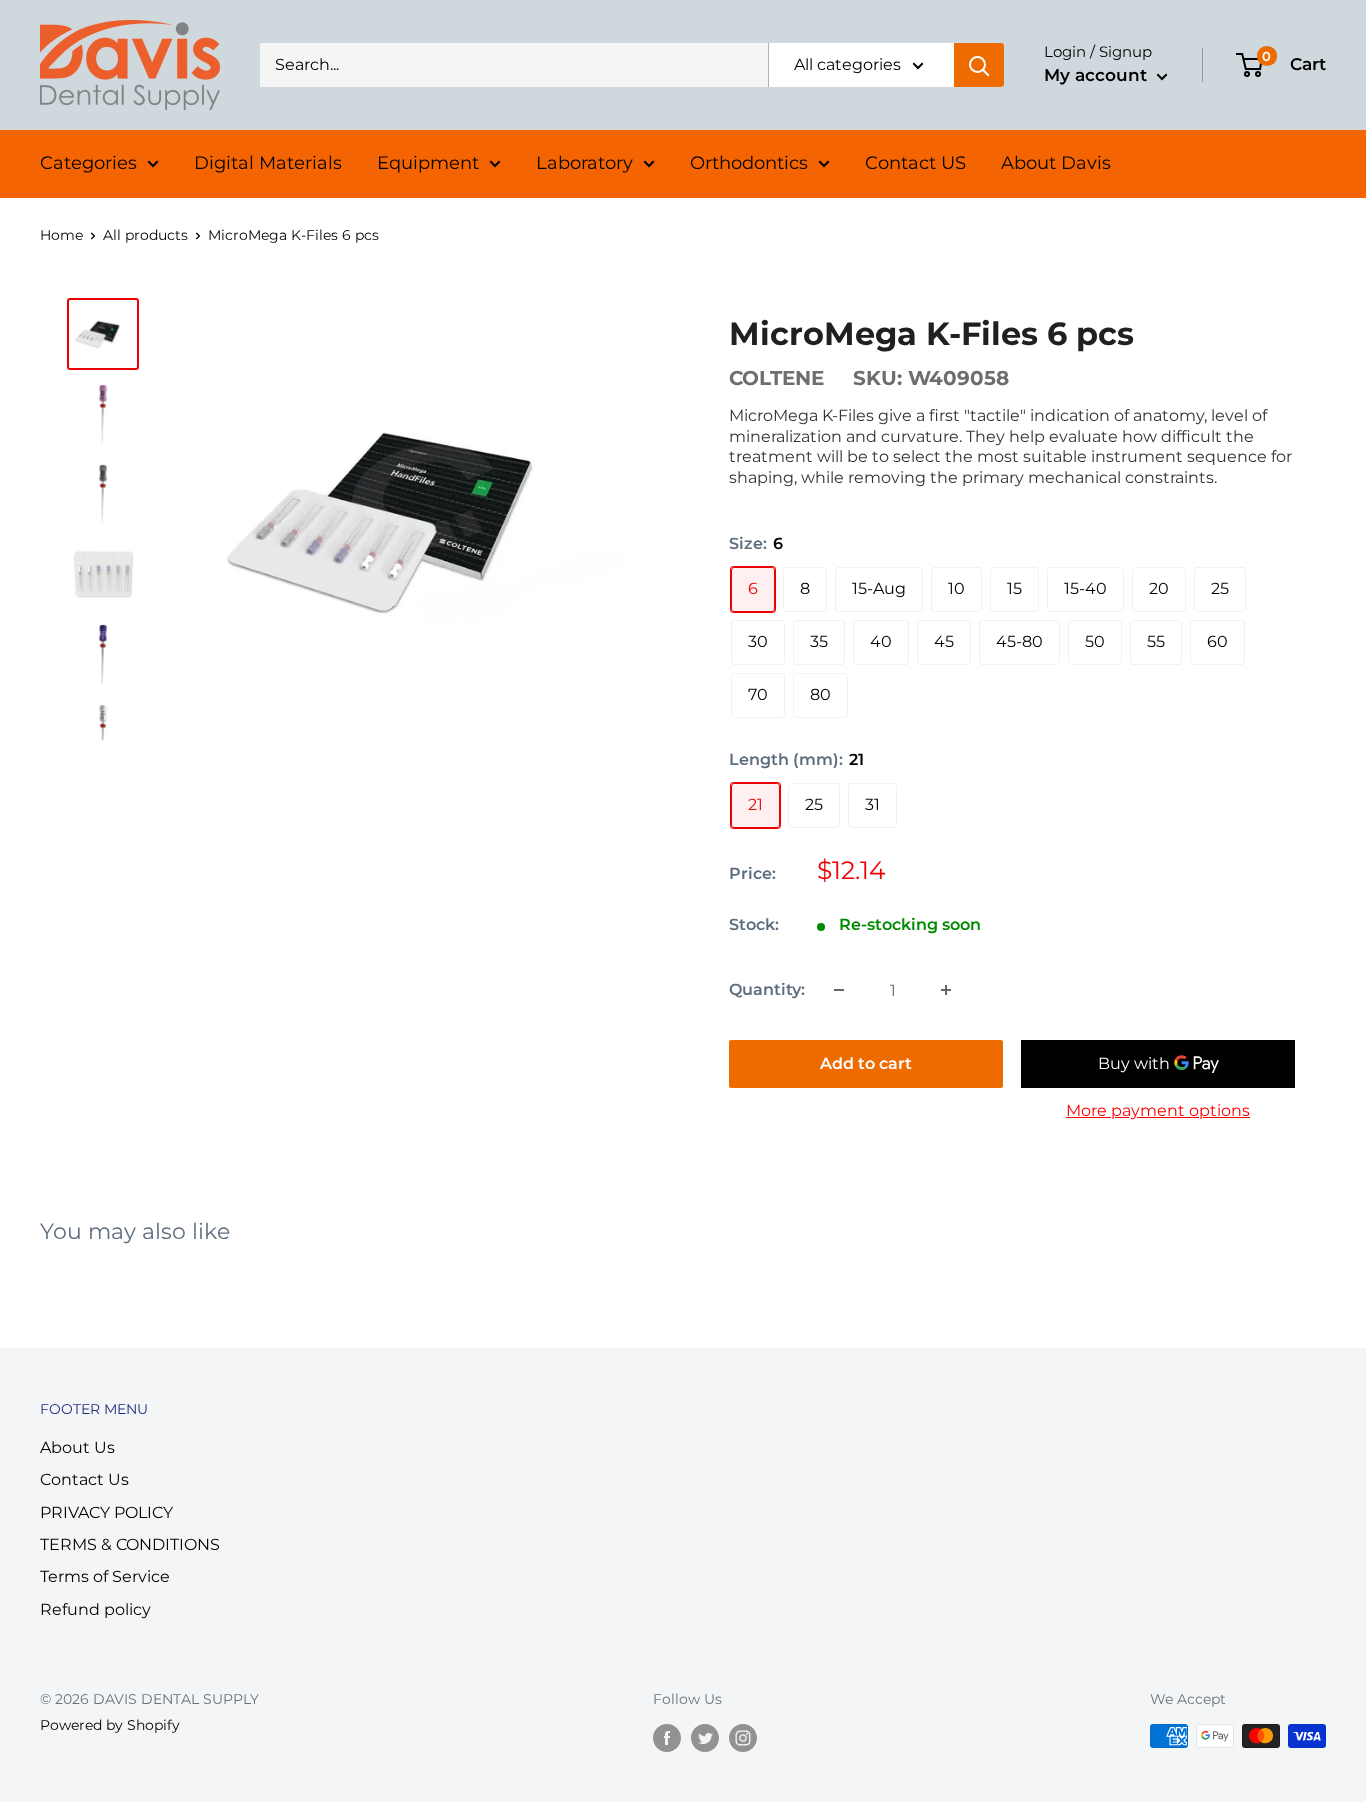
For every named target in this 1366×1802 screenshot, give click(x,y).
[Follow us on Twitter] (705, 1738)
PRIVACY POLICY (106, 1512)
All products (145, 235)
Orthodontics (749, 163)
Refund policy (95, 1609)
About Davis (1056, 163)
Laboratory (584, 163)
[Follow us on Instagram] (743, 1738)
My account (1098, 75)
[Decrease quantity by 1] (839, 990)
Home (61, 235)
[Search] (979, 65)
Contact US (915, 163)
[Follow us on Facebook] (667, 1738)
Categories (88, 163)
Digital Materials (268, 163)
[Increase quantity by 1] (946, 990)
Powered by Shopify (110, 1725)
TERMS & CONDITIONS (130, 1544)
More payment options (1158, 1110)
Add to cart (866, 1063)
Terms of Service (105, 1576)
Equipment (428, 163)
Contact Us (84, 1479)
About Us (77, 1447)
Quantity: (767, 989)
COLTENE (776, 378)
